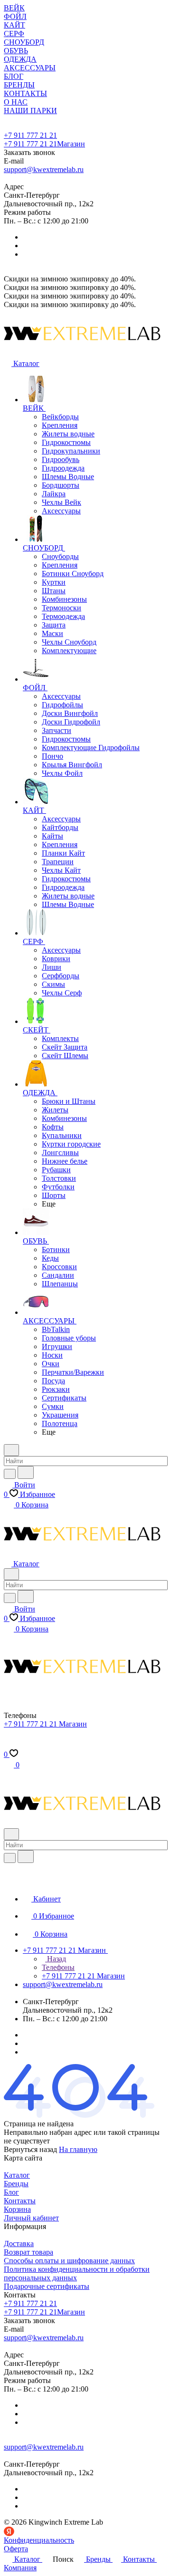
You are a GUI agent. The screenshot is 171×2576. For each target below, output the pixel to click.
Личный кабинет (31, 2218)
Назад (56, 1959)
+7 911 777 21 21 (30, 135)
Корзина (17, 2209)
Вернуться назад (30, 2149)
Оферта (16, 2549)
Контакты (20, 2201)
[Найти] (26, 1472)
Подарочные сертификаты (47, 2286)
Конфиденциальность (39, 2540)
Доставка (19, 2243)
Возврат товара (28, 2252)
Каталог (17, 2175)
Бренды (16, 2184)
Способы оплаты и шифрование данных (69, 2261)
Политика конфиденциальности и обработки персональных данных (77, 2273)
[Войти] (8, 1745)
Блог (11, 2192)
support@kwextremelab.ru (44, 169)
